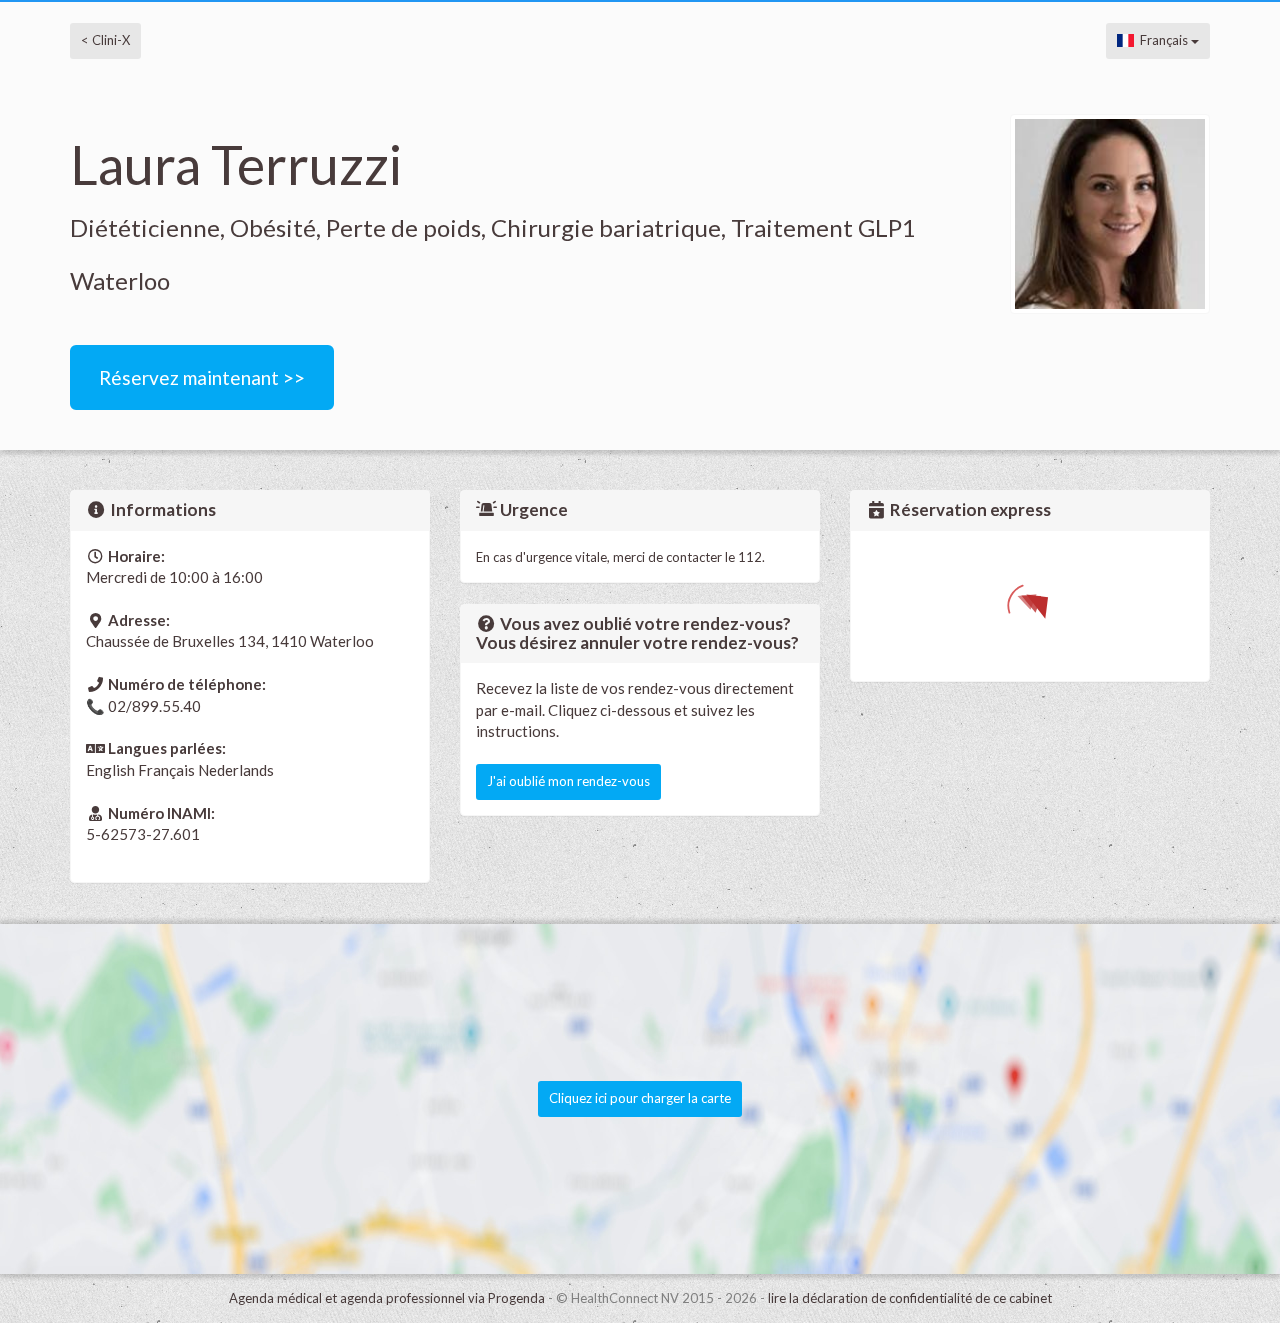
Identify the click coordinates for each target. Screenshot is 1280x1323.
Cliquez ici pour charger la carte (640, 1098)
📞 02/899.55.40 (143, 706)
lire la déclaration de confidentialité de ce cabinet (910, 1298)
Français (1162, 40)
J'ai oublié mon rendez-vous (568, 781)
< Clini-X (105, 40)
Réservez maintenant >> (202, 377)
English (110, 770)
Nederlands (236, 770)
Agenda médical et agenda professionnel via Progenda (387, 1298)
